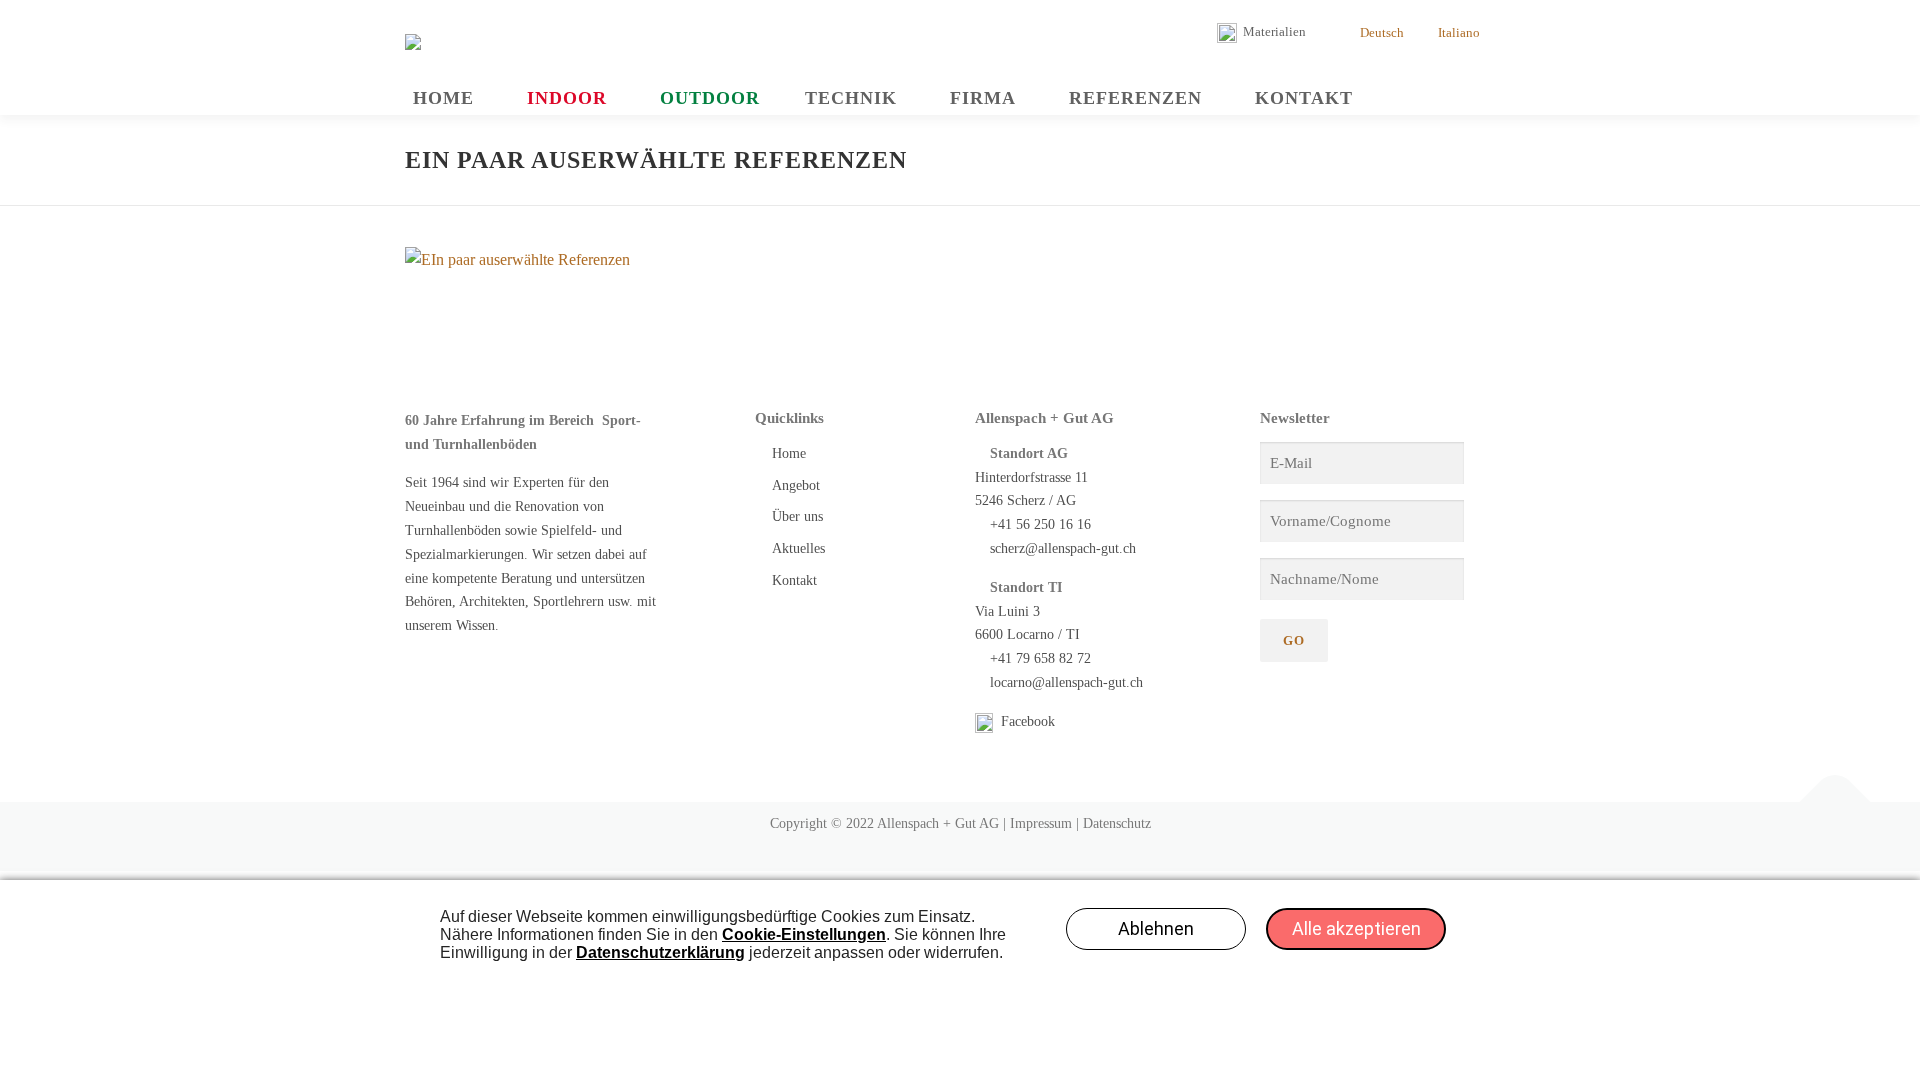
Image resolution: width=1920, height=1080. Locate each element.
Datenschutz (1117, 823)
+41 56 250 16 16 (1040, 524)
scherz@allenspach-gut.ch (1063, 548)
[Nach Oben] (1835, 802)
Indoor (567, 98)
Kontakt (1304, 98)
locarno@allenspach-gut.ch (1066, 682)
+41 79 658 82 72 (1040, 658)
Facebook (1026, 721)
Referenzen (1135, 98)
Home (443, 98)
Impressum (1041, 823)
